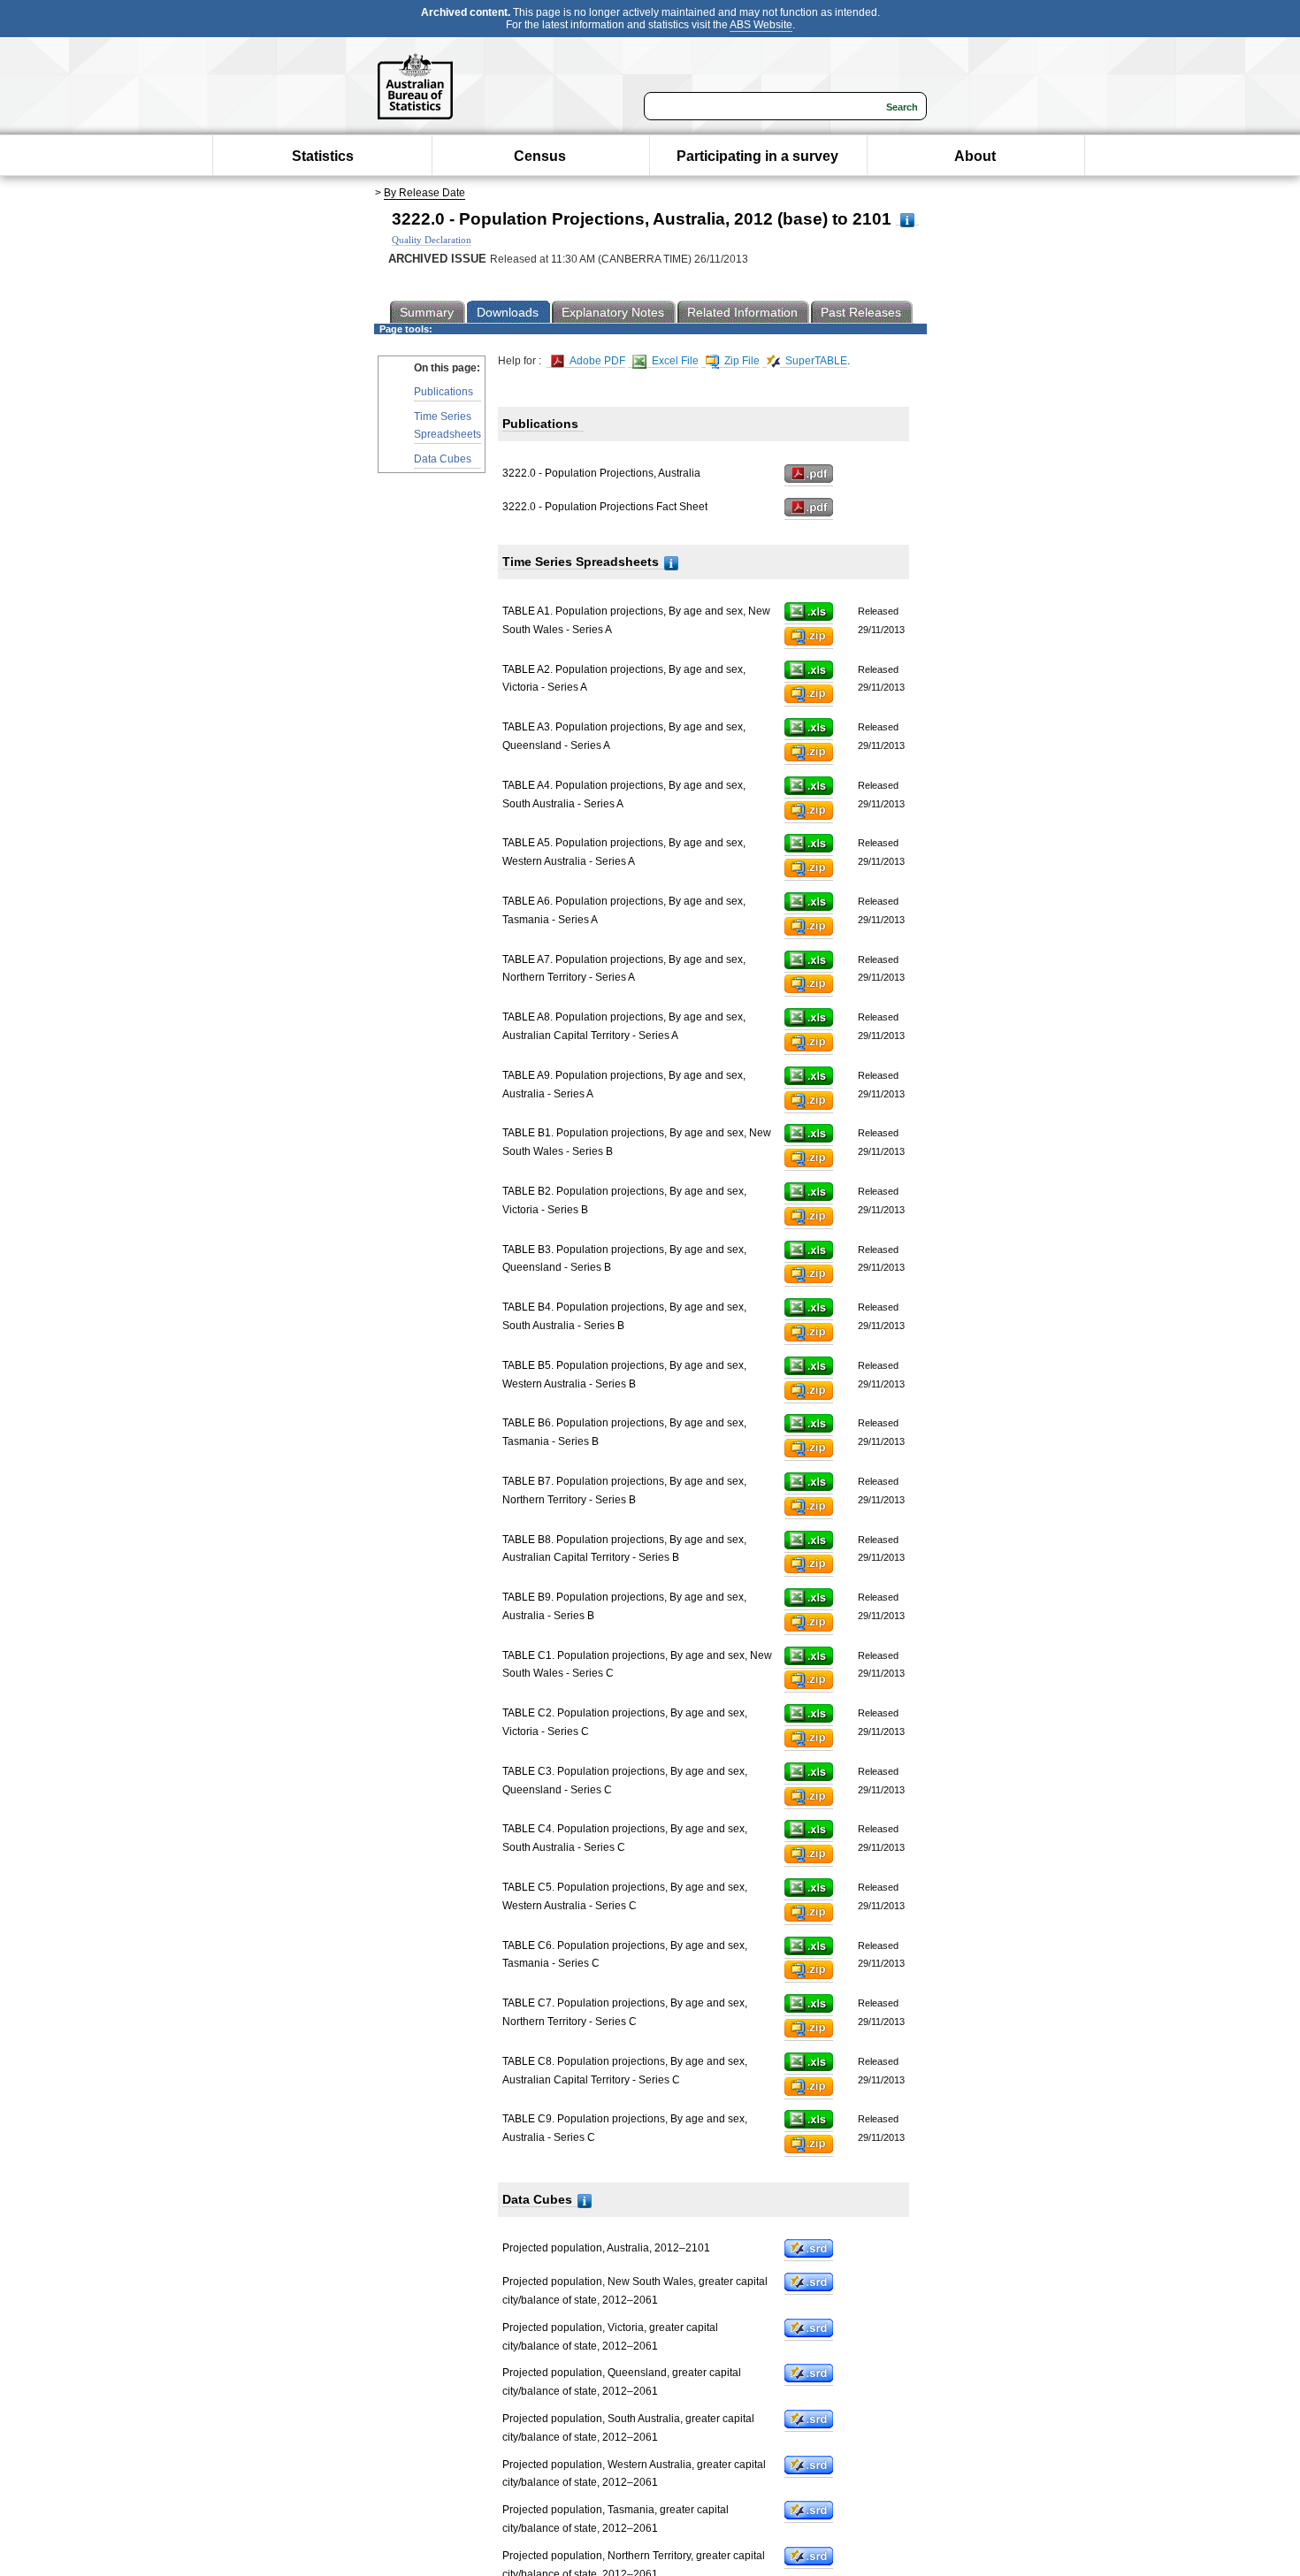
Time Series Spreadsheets (447, 425)
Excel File (674, 361)
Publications (444, 392)
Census (540, 156)
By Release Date (424, 193)
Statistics (323, 156)
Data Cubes (443, 459)
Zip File (741, 361)
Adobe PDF (596, 361)
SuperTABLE (815, 361)
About (975, 156)
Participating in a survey (757, 156)
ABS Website (761, 25)
